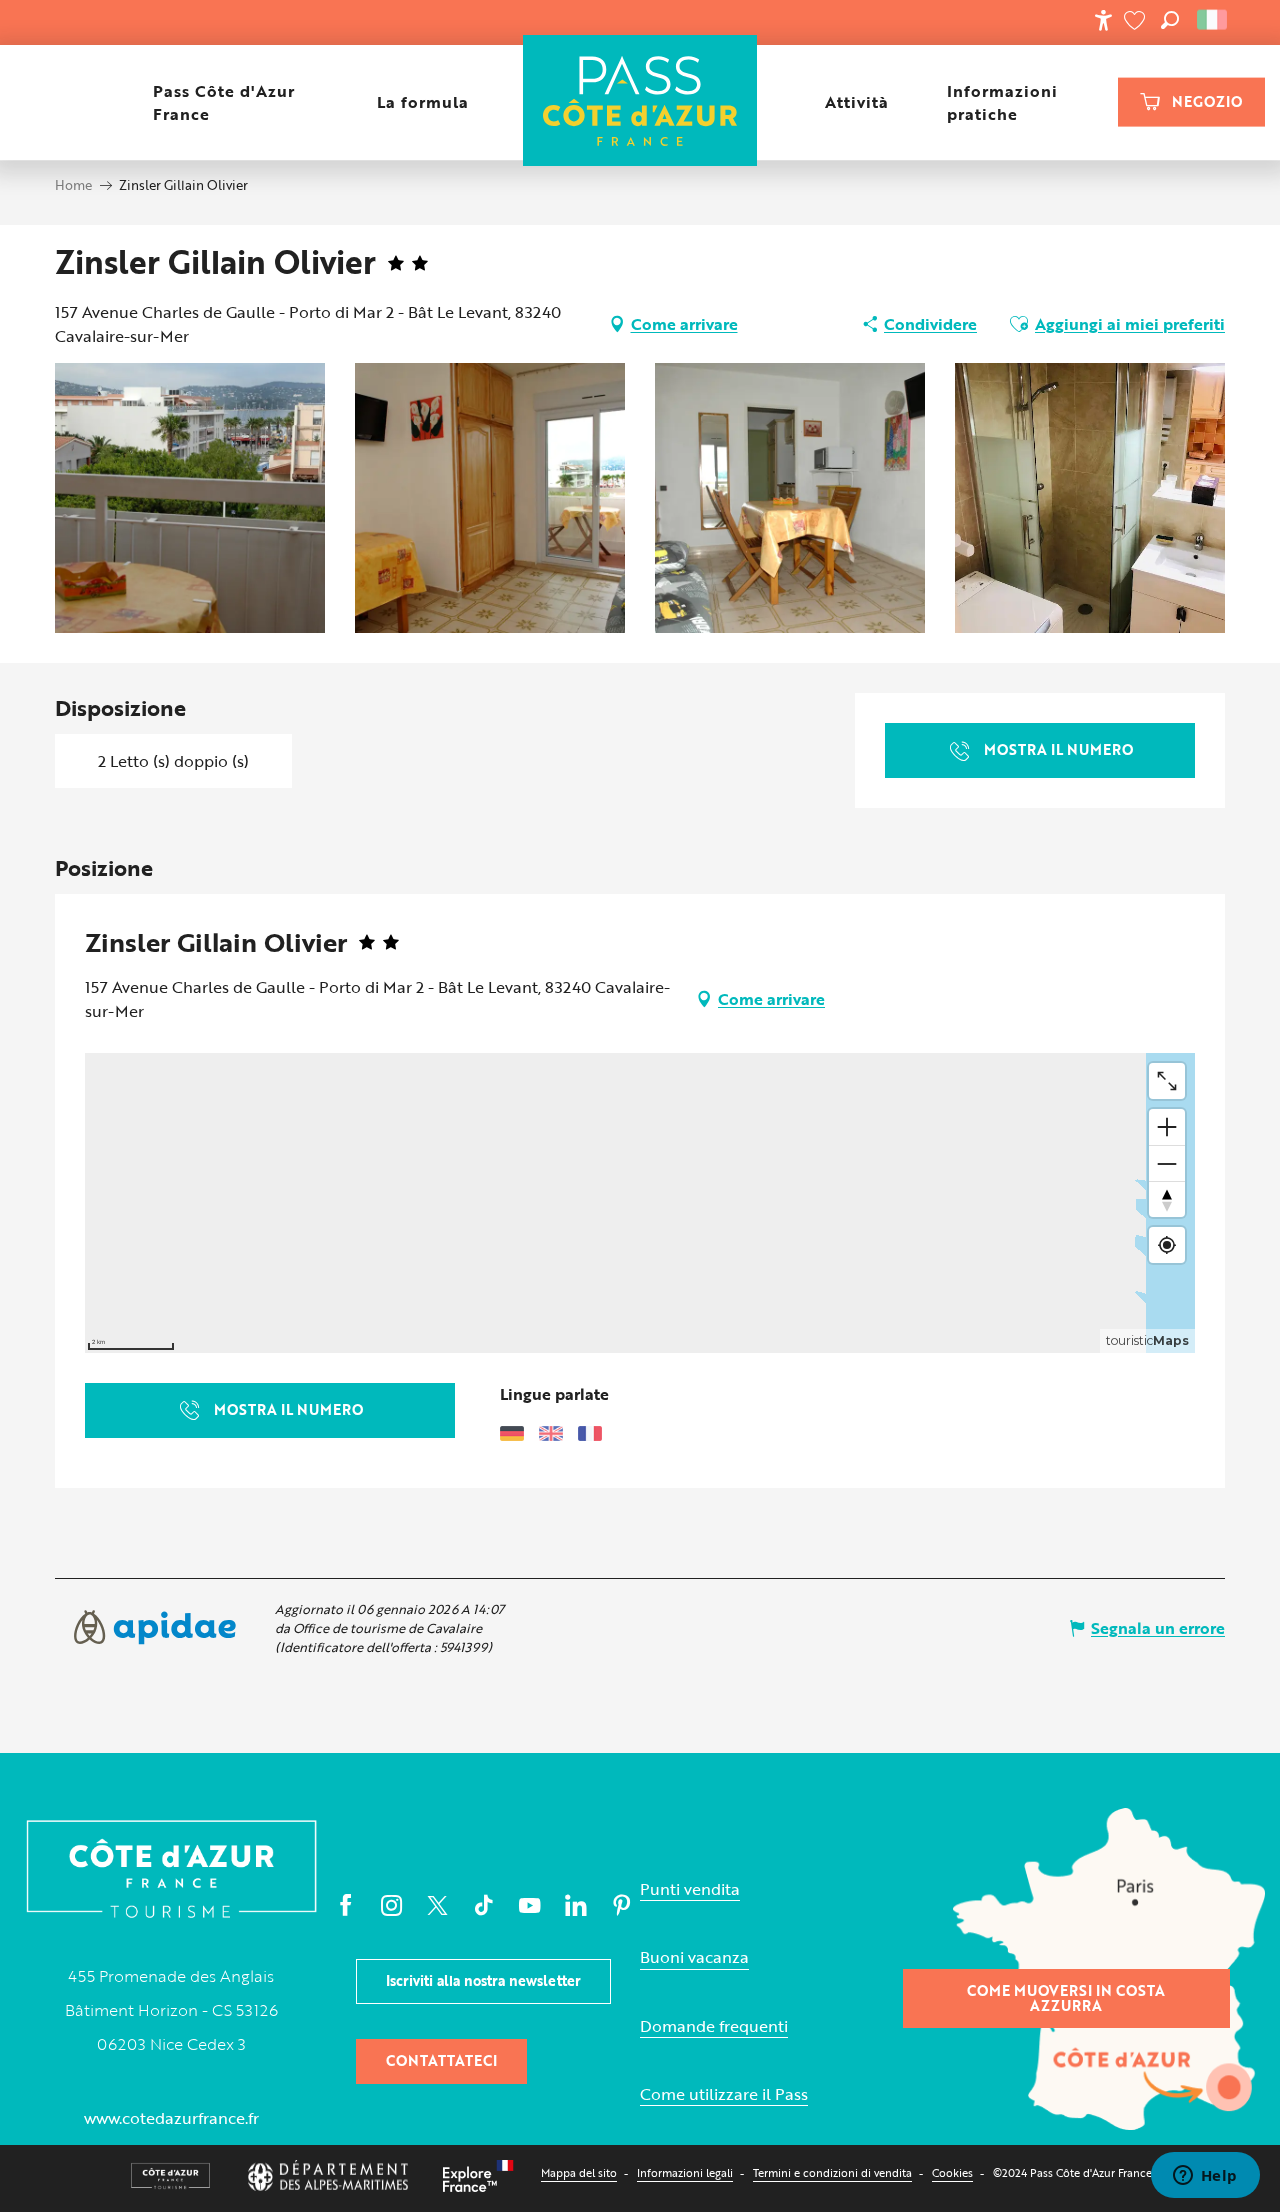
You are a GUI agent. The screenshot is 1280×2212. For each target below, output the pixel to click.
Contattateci (441, 2060)
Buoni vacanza (694, 1957)
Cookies (952, 2172)
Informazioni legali (685, 2172)
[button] (1170, 20)
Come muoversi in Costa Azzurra (1066, 1997)
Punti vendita (690, 1889)
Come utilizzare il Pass (724, 2094)
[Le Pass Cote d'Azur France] (640, 102)
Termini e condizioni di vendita (832, 2172)
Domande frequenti (714, 2026)
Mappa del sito (579, 2172)
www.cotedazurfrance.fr (171, 2118)
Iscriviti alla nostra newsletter (483, 1980)
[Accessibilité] (1103, 20)
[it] (1213, 20)
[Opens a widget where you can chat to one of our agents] (1205, 2177)
